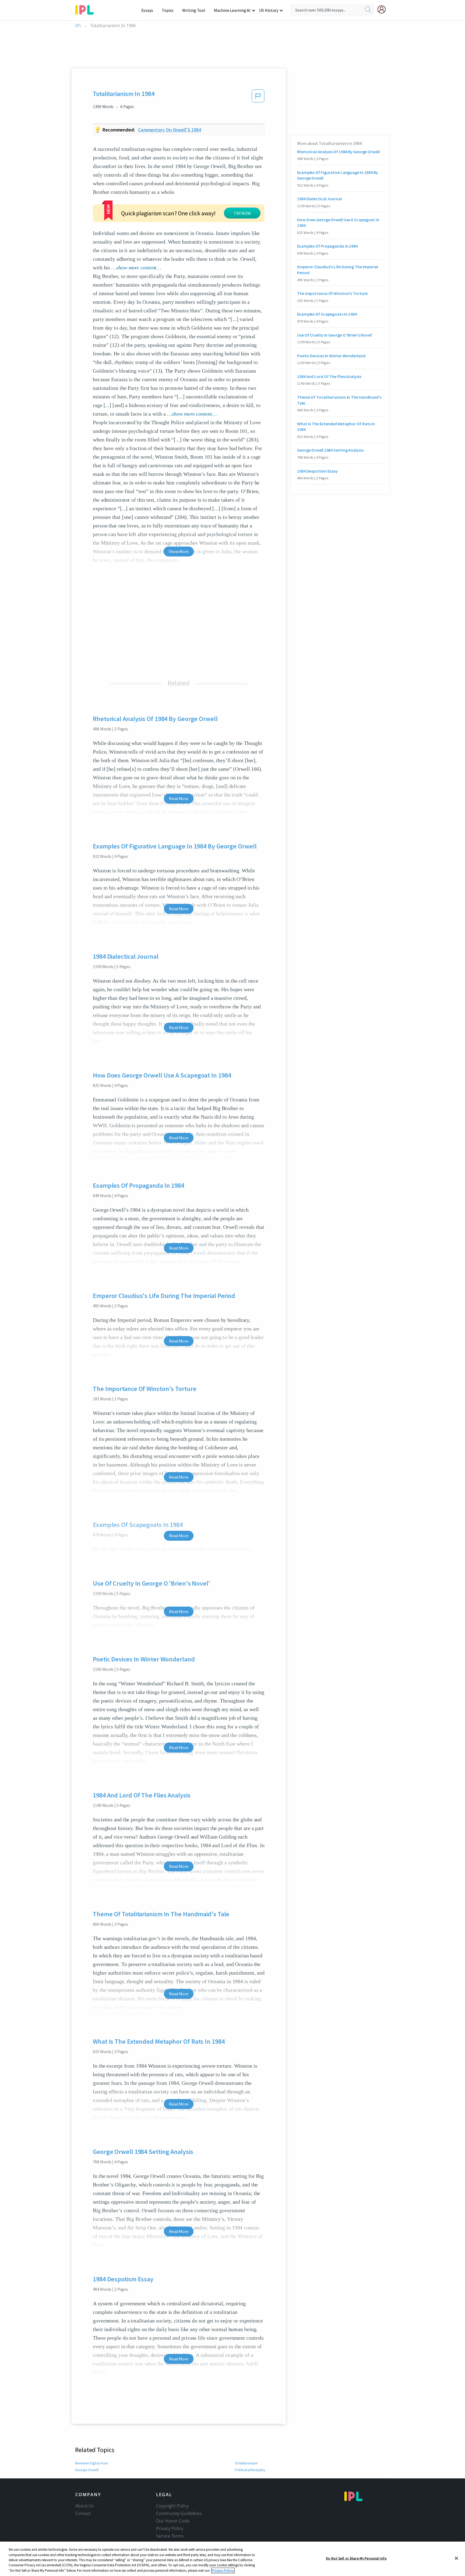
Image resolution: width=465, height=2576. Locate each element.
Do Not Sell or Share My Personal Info (356, 2558)
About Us (85, 2506)
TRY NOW (242, 213)
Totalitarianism (246, 2463)
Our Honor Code (173, 2521)
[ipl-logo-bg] (87, 9)
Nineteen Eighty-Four (92, 2463)
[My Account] (384, 9)
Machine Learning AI (232, 10)
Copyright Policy (172, 2506)
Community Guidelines (179, 2513)
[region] (232, 2559)
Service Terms (170, 2536)
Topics (168, 10)
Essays (147, 10)
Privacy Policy (170, 2528)
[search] (368, 10)
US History (269, 10)
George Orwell (87, 2470)
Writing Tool (194, 10)
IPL (78, 26)
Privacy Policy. (223, 2570)
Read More (179, 798)
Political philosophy (250, 2470)
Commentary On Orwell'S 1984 (170, 130)
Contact (83, 2513)
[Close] (456, 2558)
